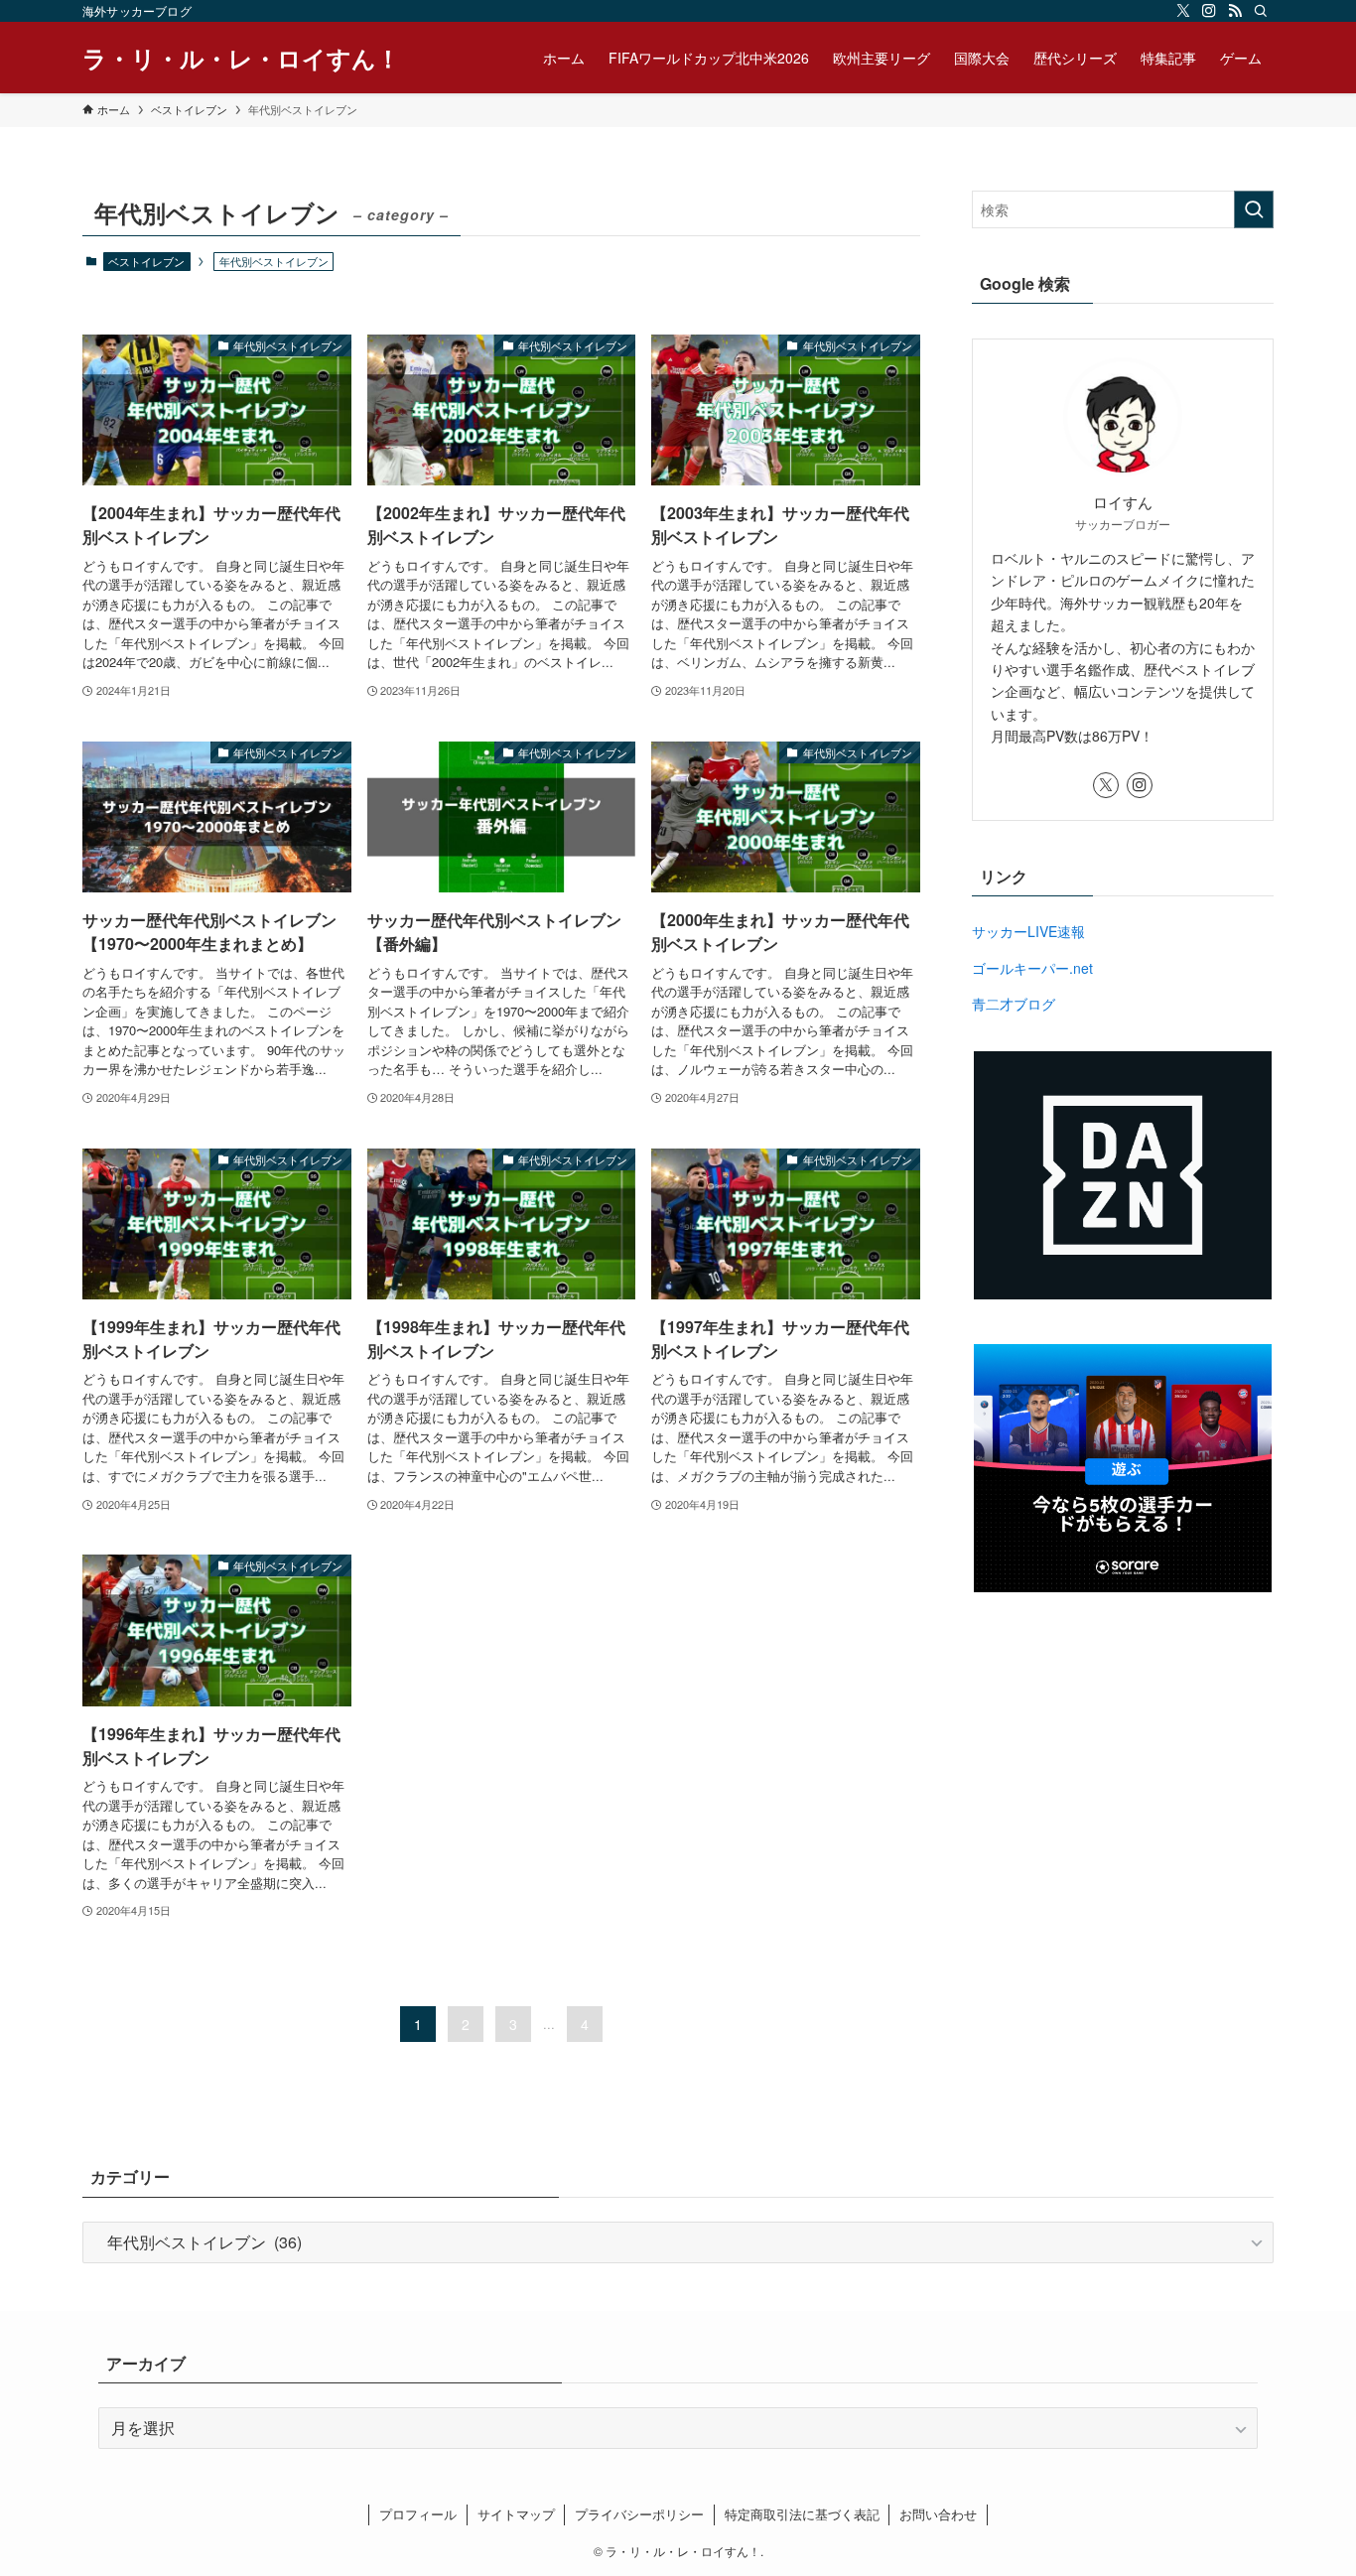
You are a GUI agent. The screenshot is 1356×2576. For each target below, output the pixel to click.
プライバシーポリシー (639, 2514)
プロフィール (418, 2514)
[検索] (1261, 11)
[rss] (1235, 11)
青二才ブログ (1014, 1004)
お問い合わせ (938, 2514)
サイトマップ (516, 2514)
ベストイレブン (146, 261)
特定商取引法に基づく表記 (802, 2514)
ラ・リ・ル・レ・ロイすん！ (241, 58)
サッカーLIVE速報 (1028, 931)
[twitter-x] (1183, 11)
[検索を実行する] (1254, 209)
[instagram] (1209, 11)
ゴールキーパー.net (1032, 968)
